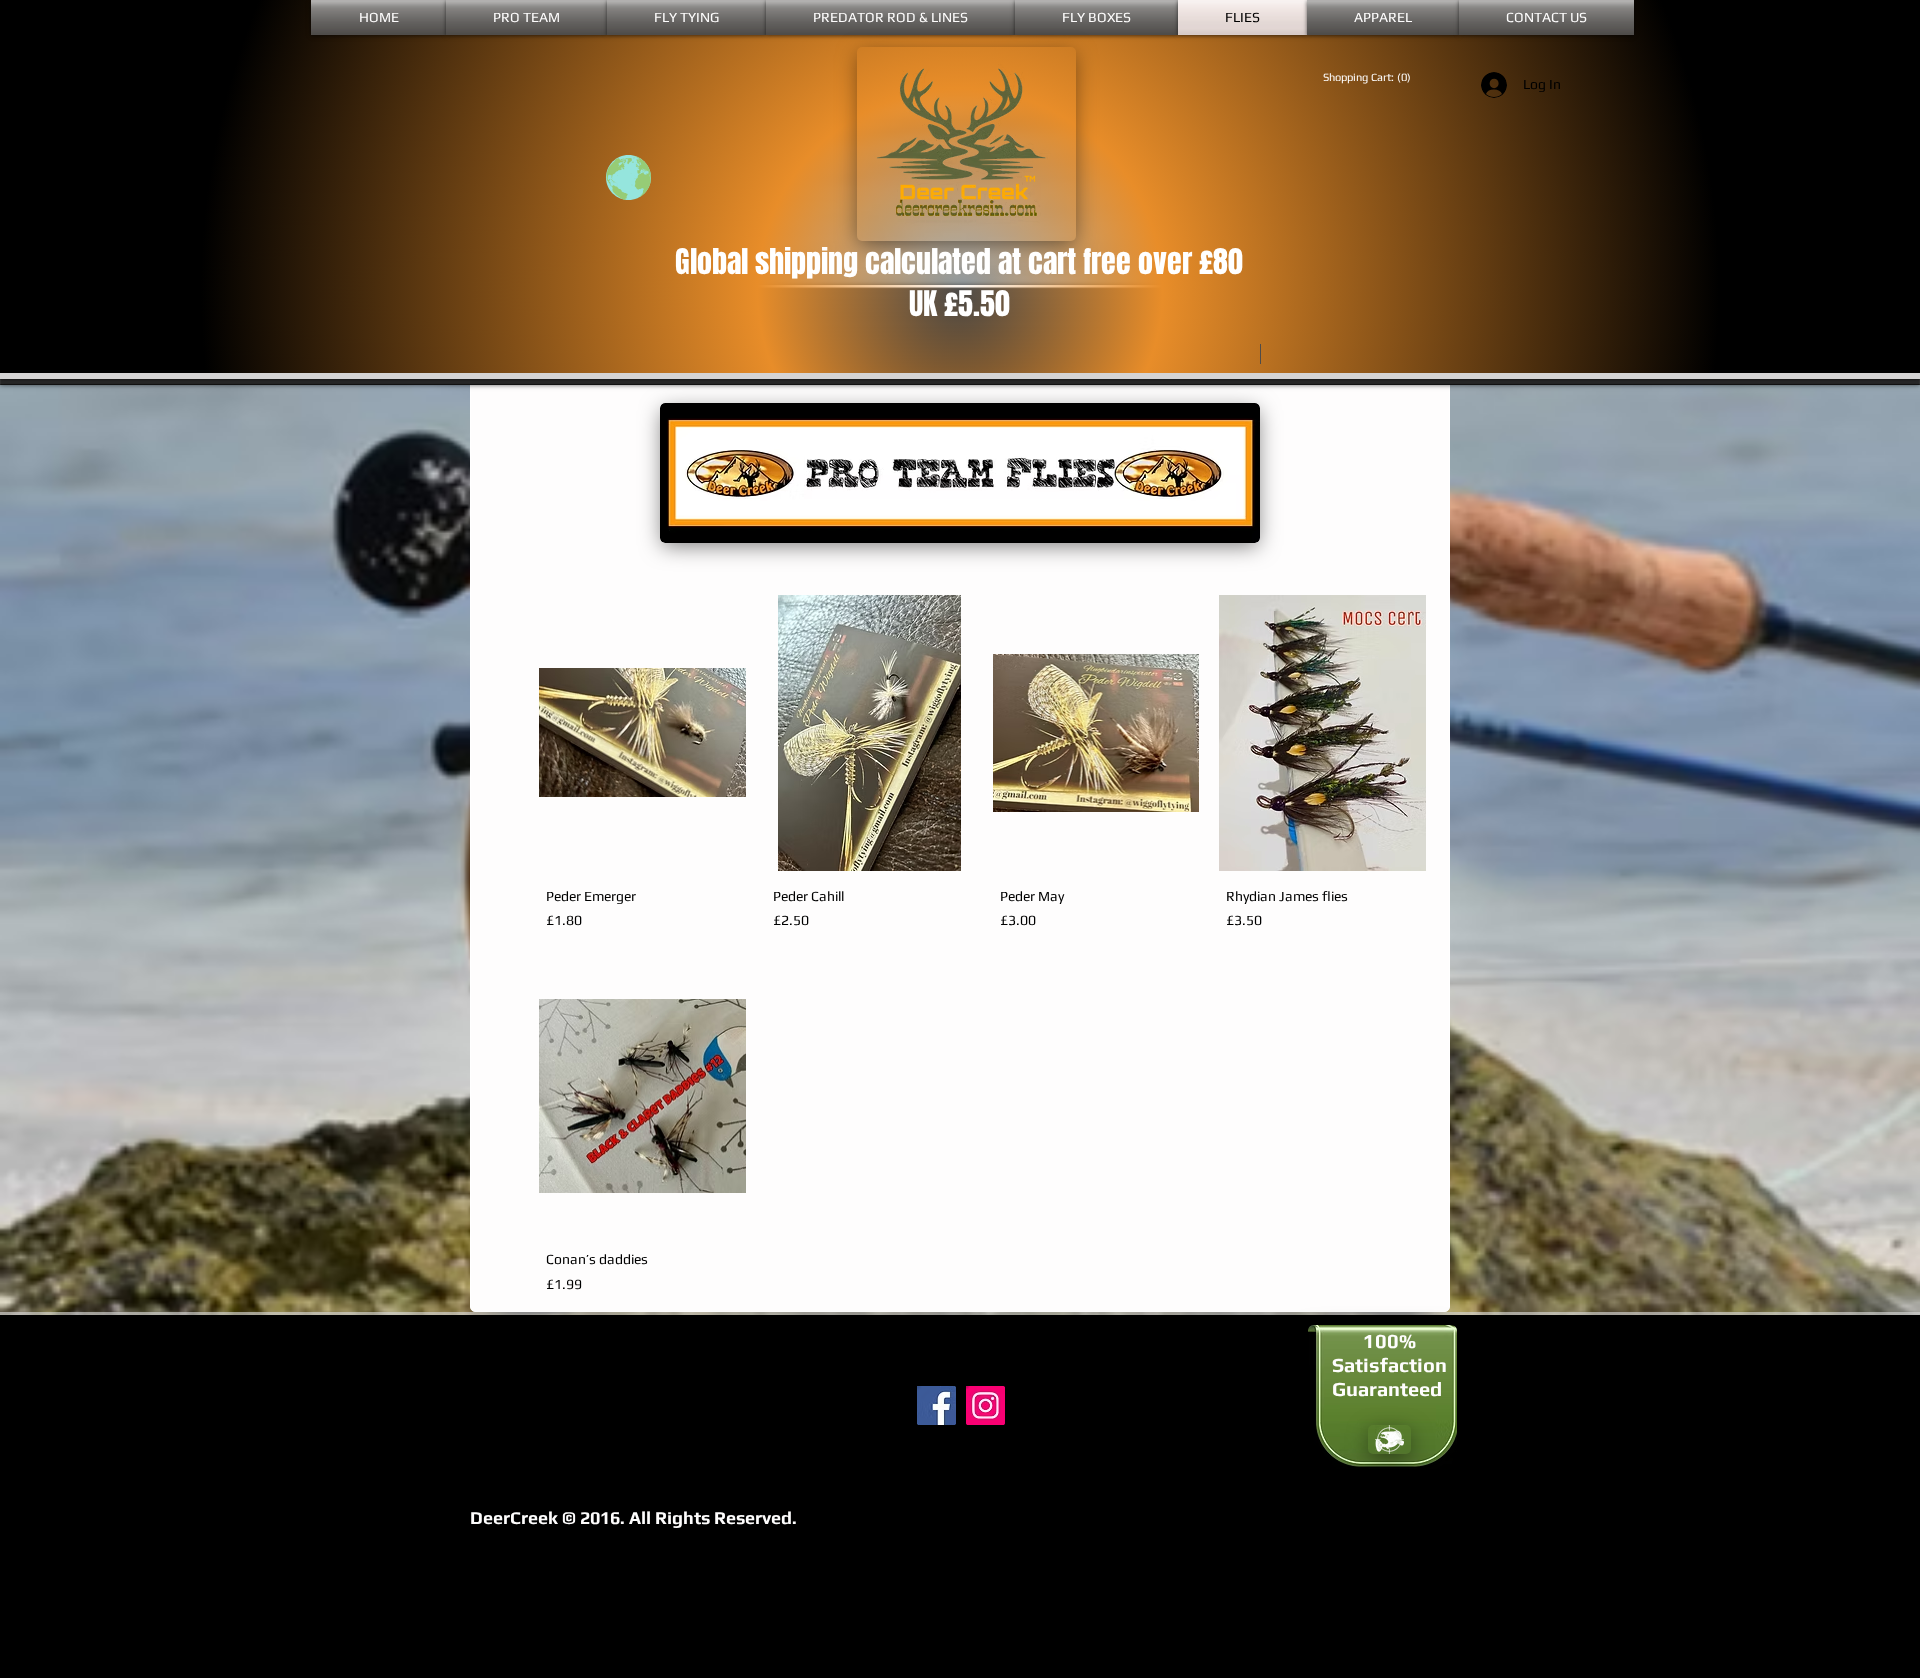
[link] (1375, 77)
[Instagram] (985, 1405)
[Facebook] (936, 1405)
